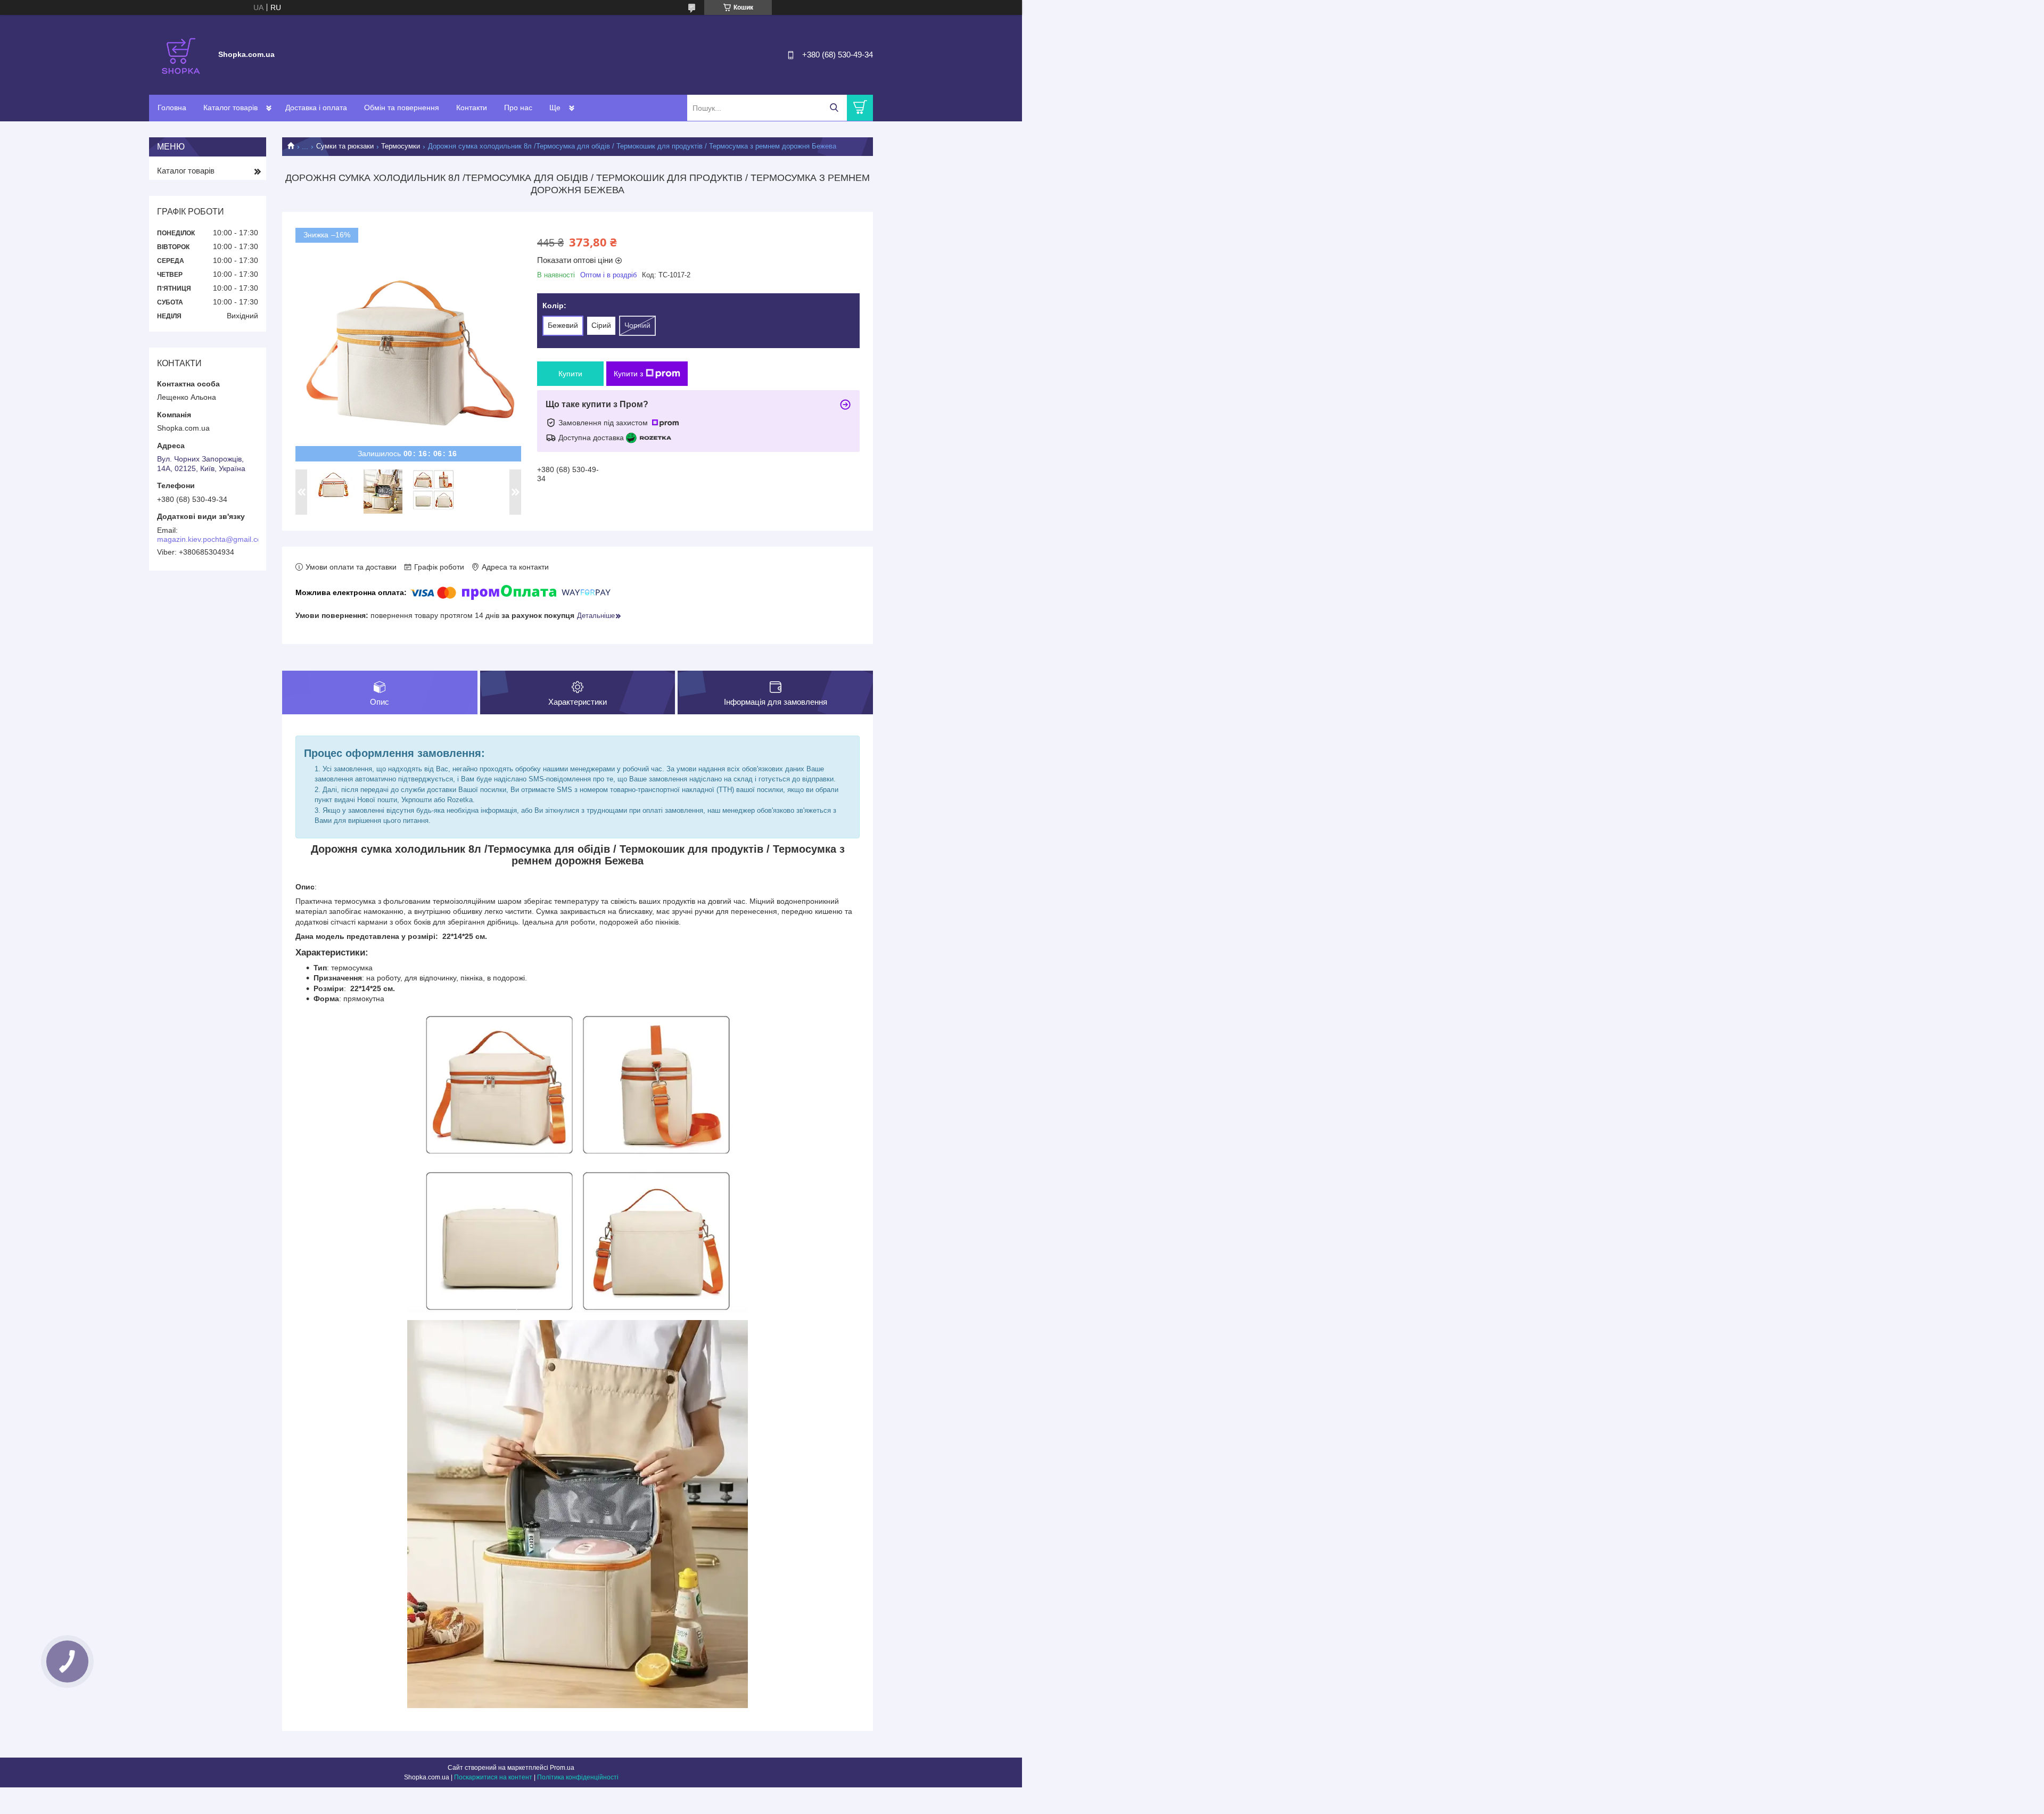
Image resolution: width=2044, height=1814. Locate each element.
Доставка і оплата (316, 108)
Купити (570, 374)
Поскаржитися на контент (493, 1777)
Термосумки (401, 146)
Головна (172, 108)
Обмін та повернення (402, 108)
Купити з (628, 374)
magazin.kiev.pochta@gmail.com (212, 539)
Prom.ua (562, 1768)
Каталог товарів (230, 108)
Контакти (472, 108)
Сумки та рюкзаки (345, 146)
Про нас (518, 108)
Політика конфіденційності (578, 1777)
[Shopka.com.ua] (181, 54)
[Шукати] (834, 108)
